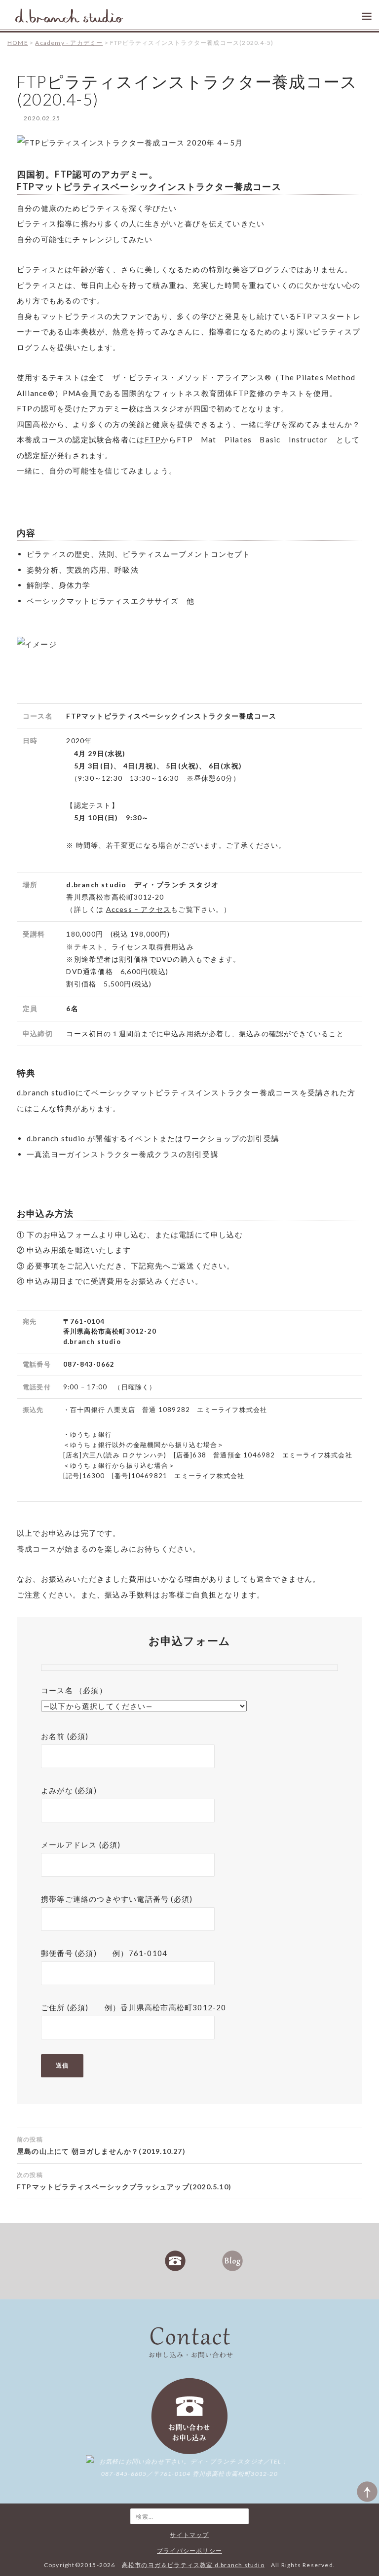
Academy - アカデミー (69, 43)
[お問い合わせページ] (189, 2415)
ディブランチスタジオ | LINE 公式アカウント (204, 2261)
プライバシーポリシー (189, 2551)
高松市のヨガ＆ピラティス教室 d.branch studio (69, 17)
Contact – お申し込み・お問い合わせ (175, 2261)
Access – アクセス (139, 909)
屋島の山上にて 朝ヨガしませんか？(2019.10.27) (101, 2145)
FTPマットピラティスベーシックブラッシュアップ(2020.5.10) (124, 2181)
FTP (153, 439)
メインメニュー (365, 14)
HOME (18, 43)
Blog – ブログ (232, 2261)
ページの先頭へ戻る (367, 2492)
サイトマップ (189, 2535)
